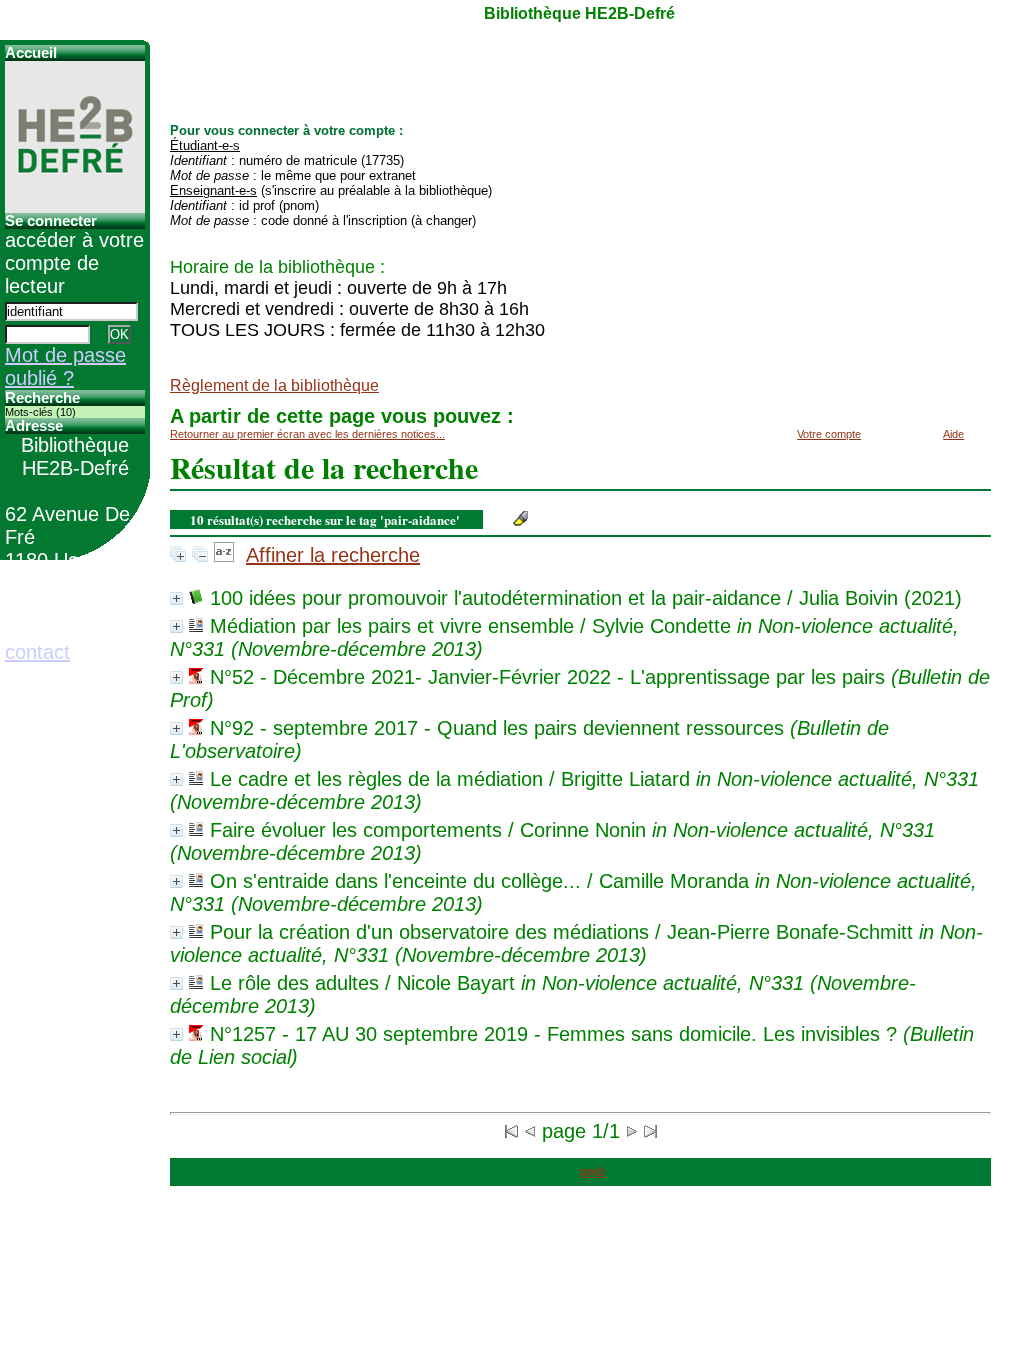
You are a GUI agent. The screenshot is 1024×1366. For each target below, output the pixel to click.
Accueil (31, 53)
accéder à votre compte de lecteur (74, 263)
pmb (592, 1172)
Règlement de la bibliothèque (274, 385)
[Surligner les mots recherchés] (520, 518)
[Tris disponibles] (224, 555)
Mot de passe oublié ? (65, 366)
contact (37, 652)
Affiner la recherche (333, 555)
